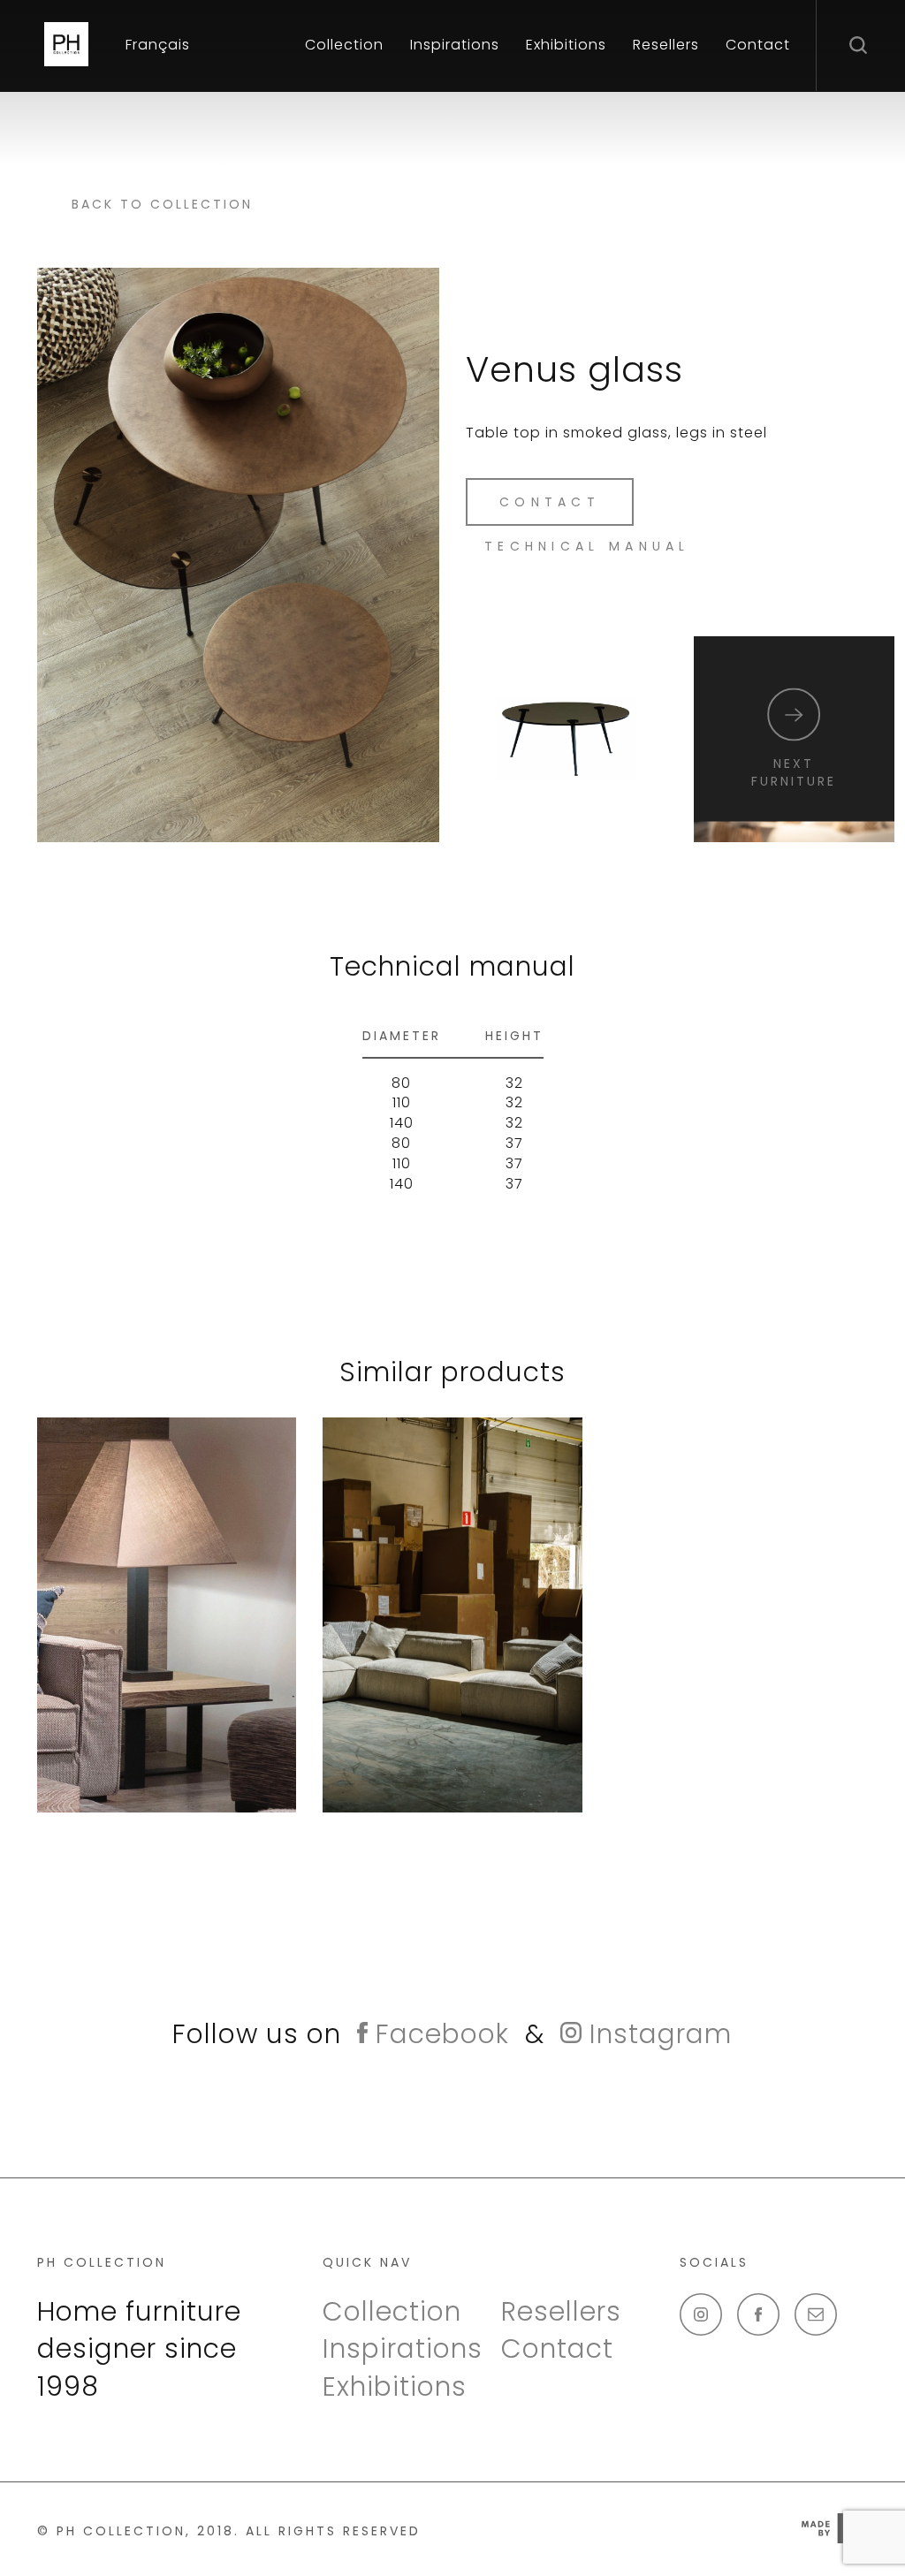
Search (861, 44)
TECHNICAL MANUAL (587, 546)
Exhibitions (566, 45)
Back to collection (162, 204)
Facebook (438, 2034)
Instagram (657, 2034)
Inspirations (455, 45)
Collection (344, 45)
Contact (758, 45)
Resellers (666, 45)
